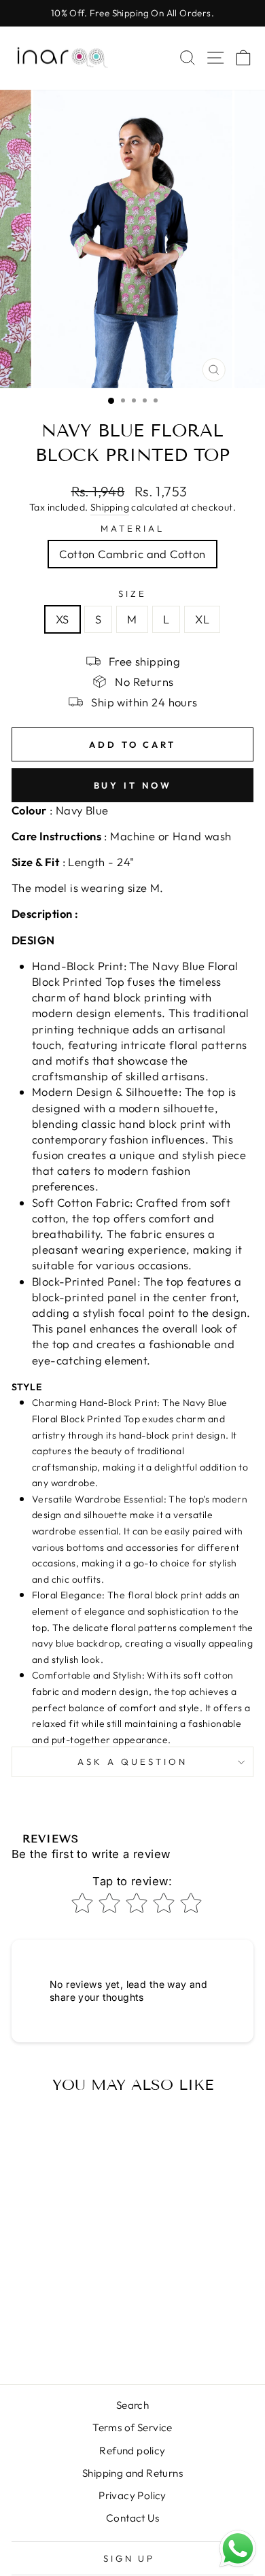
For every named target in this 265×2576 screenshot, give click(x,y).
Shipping (110, 507)
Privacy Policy (132, 2495)
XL (202, 619)
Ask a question (132, 1762)
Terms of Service (132, 2427)
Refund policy (132, 2451)
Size (132, 594)
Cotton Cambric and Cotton (132, 554)
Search (132, 2405)
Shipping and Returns (132, 2473)
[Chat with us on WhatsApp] (238, 2549)
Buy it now (133, 785)
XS (63, 619)
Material (132, 528)
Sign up (129, 2558)
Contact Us (132, 2518)
